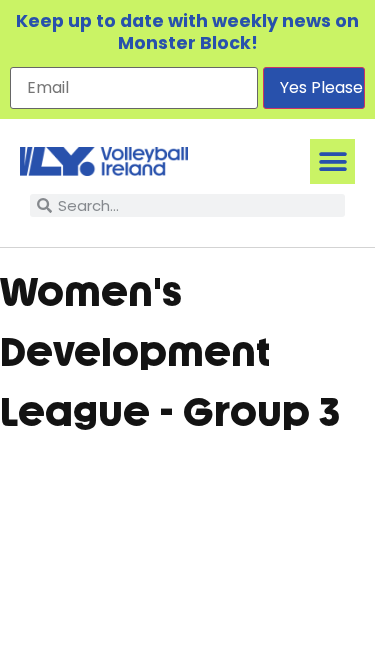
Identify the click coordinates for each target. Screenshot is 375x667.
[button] (332, 161)
